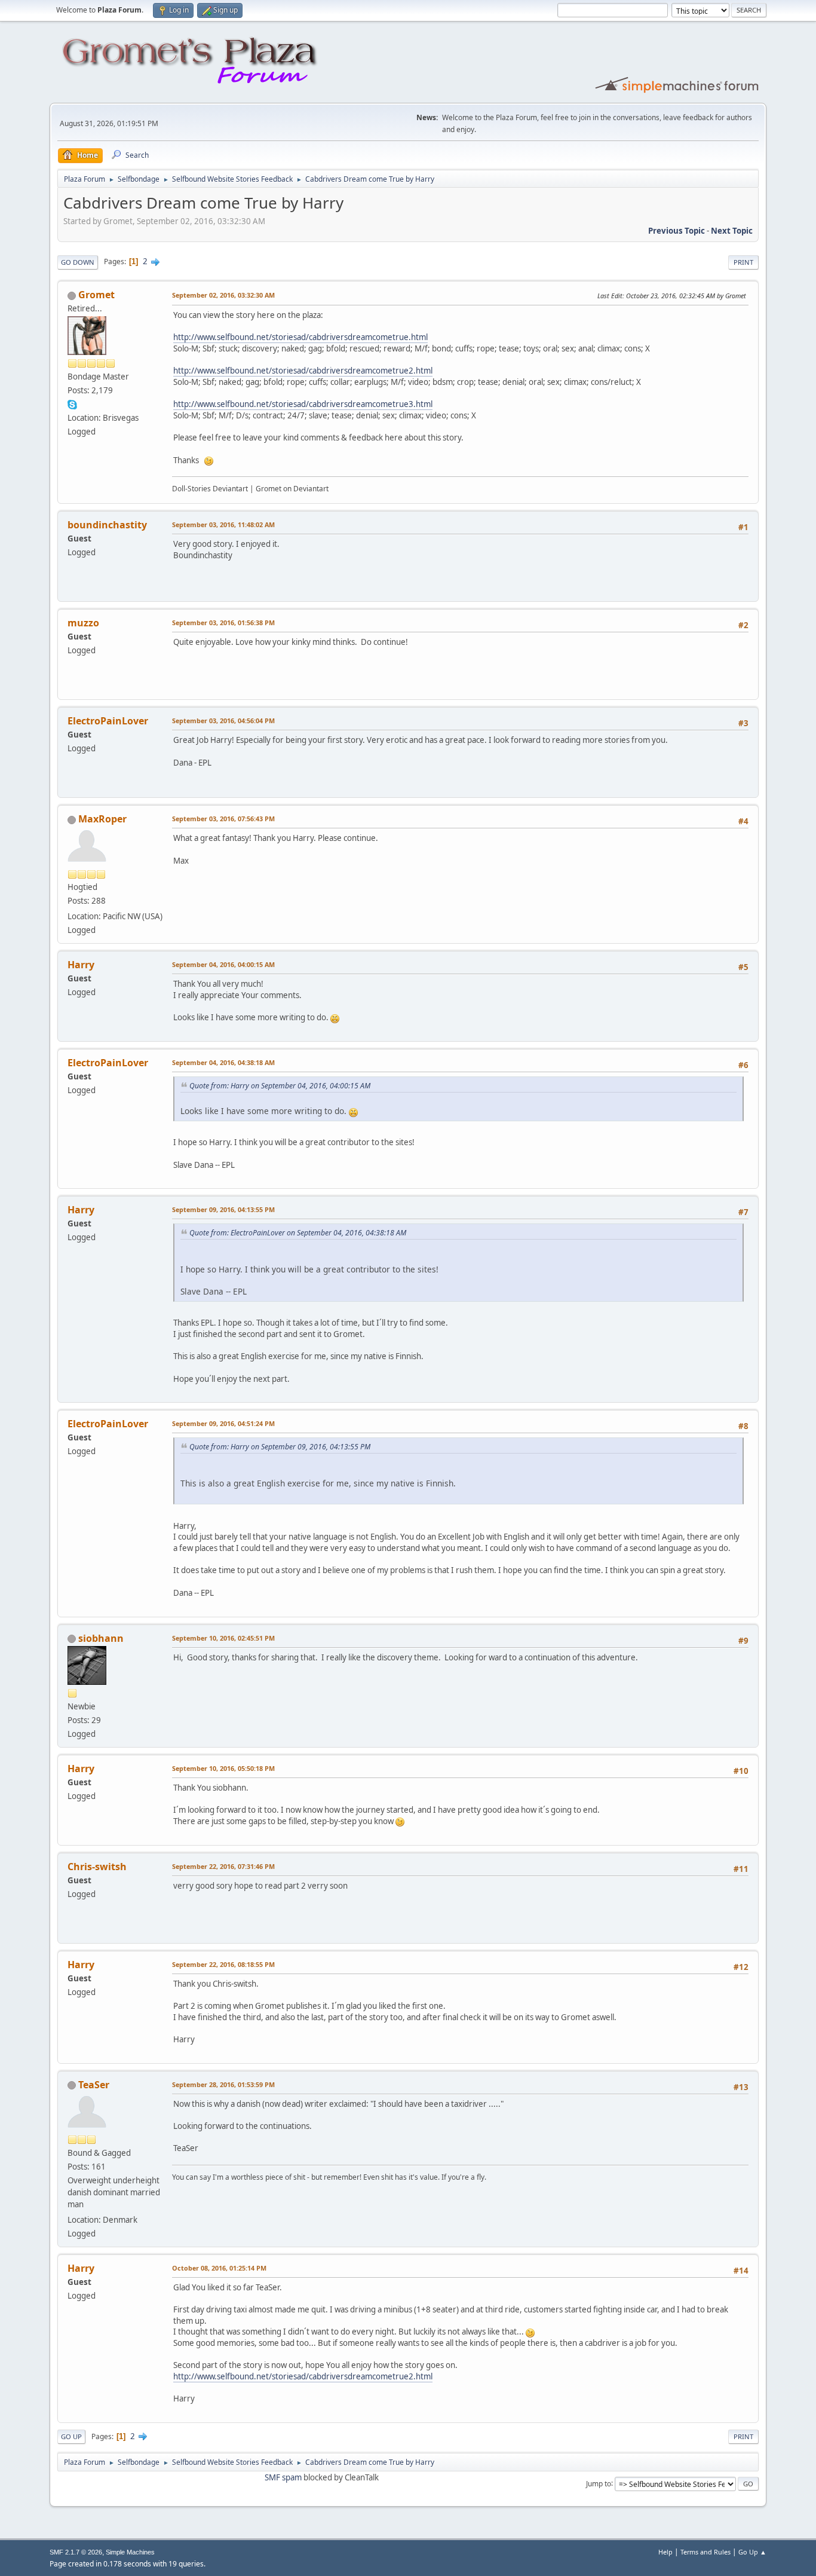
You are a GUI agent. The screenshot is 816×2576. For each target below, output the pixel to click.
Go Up (71, 2436)
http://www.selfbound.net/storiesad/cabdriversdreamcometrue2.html (303, 371)
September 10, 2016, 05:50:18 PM (223, 1768)
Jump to (599, 2483)
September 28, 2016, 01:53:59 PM (223, 2084)
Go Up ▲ (752, 2552)
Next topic (732, 231)
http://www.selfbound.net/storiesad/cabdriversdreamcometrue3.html (303, 404)
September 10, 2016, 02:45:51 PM (223, 1638)
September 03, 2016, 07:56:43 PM (223, 819)
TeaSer (94, 2085)
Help (665, 2552)
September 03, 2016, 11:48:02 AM (223, 524)
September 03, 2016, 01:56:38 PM (223, 622)
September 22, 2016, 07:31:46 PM (223, 1866)
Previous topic (677, 231)
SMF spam (283, 2477)
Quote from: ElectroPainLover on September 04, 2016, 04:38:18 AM (298, 1233)
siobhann (101, 1638)
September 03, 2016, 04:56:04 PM (223, 721)
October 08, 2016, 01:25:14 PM (219, 2268)
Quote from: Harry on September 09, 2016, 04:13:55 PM (280, 1447)
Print (743, 262)
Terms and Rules (705, 2552)
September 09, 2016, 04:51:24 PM (223, 1423)
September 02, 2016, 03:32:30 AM (223, 295)
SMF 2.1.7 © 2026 (76, 2552)
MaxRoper (102, 819)
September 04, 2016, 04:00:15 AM (223, 964)
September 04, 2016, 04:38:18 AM (223, 1062)
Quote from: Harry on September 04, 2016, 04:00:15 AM (280, 1086)
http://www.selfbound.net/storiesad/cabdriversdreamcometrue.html (300, 337)
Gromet (96, 295)
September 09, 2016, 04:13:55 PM (223, 1209)
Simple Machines (130, 2552)
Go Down (78, 262)
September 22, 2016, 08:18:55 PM (223, 1964)
